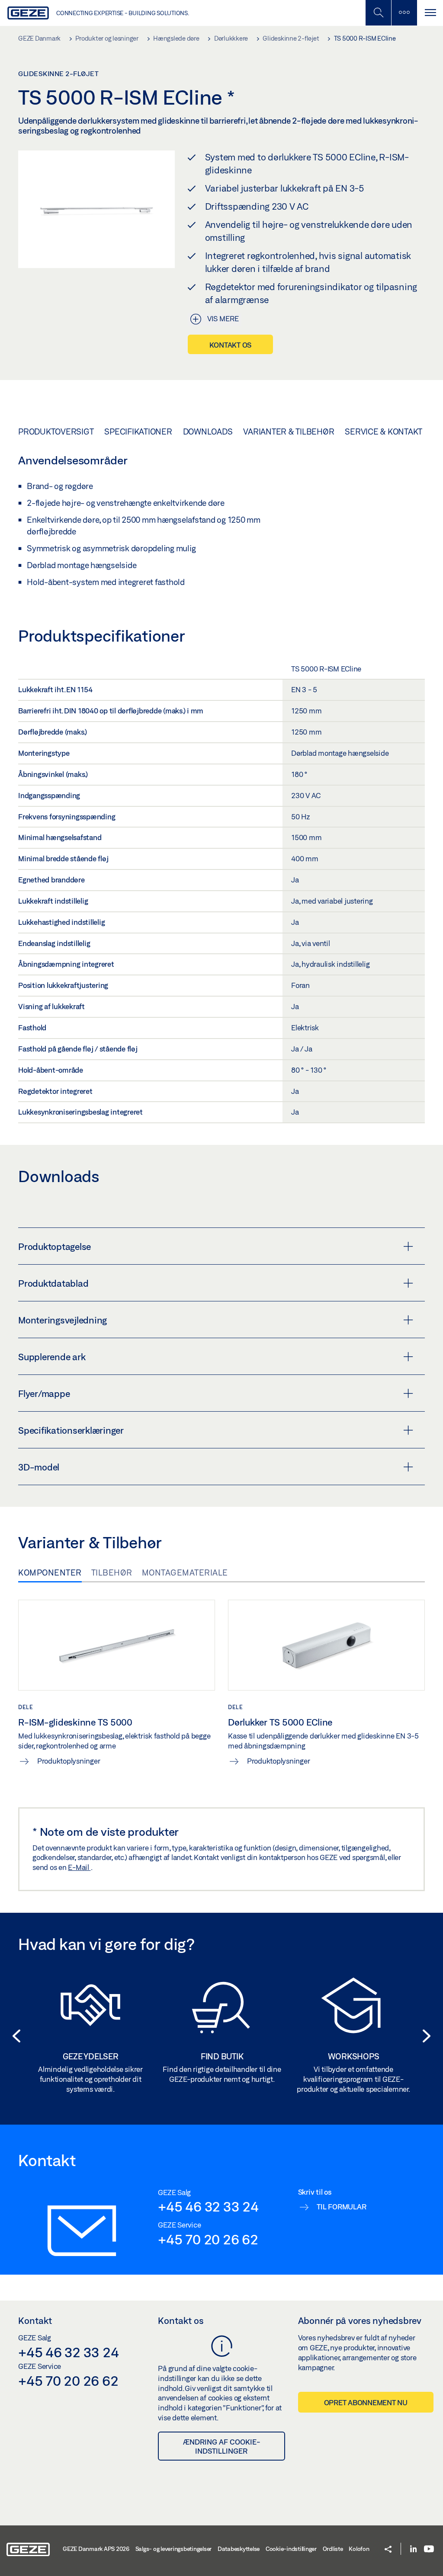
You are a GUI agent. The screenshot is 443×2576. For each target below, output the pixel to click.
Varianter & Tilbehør (289, 431)
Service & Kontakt (384, 431)
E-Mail (79, 1867)
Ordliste (333, 2549)
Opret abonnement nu (366, 2402)
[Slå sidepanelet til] (430, 13)
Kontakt (35, 2320)
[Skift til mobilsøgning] (404, 13)
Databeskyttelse (239, 2549)
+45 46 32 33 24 (208, 2206)
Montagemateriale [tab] (185, 1572)
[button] (14, 2036)
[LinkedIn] (413, 2549)
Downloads (208, 431)
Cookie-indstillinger (291, 2549)
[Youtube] (429, 2549)
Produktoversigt (56, 431)
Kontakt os (231, 345)
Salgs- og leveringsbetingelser (174, 2549)
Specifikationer (138, 431)
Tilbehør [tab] (112, 1572)
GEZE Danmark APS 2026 (96, 2549)
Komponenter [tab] (50, 1572)
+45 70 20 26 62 (208, 2239)
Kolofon (359, 2549)
